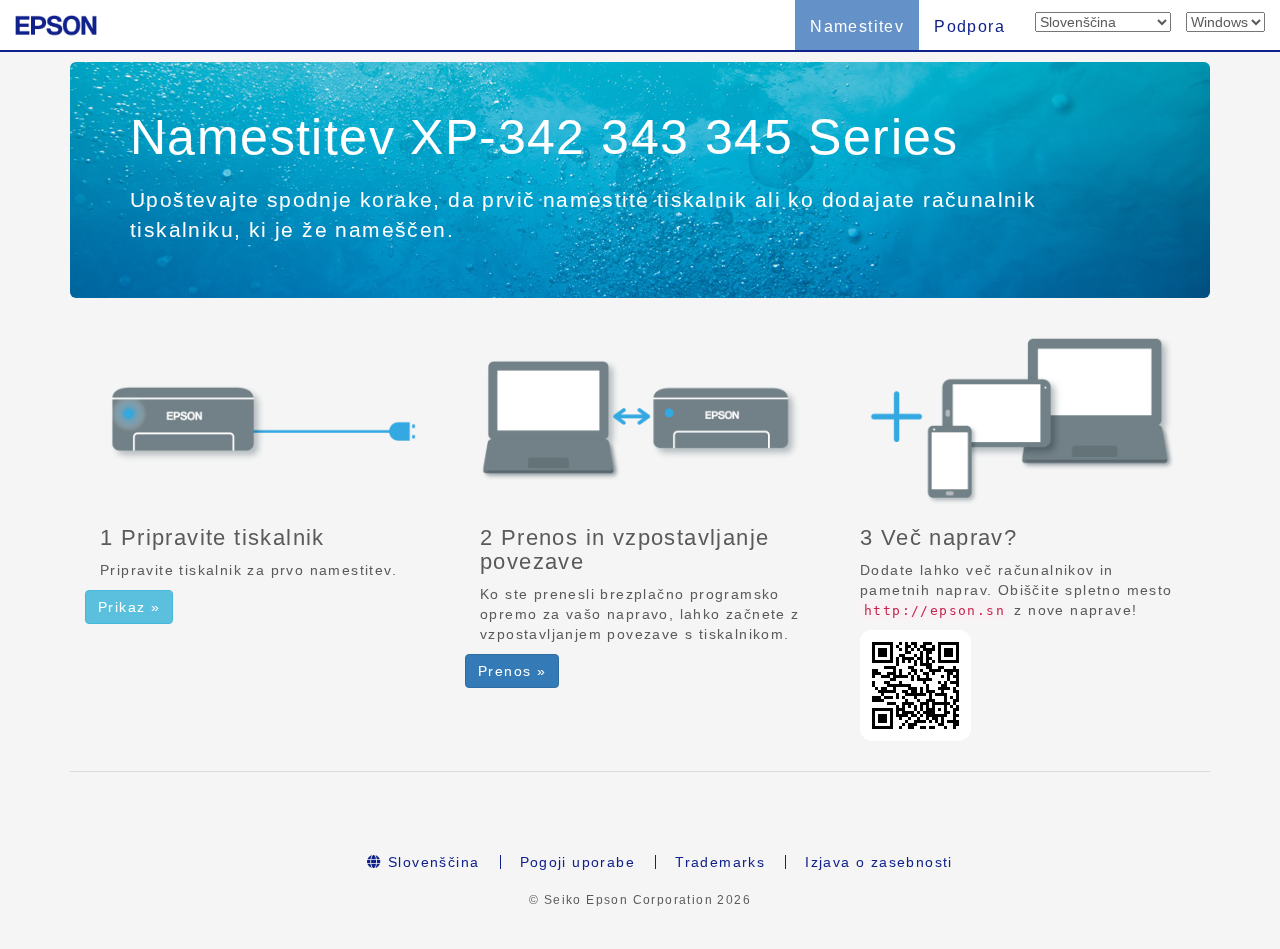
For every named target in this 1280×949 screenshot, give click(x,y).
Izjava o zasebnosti (879, 862)
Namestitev (857, 26)
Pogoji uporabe (578, 862)
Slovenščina (431, 862)
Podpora (969, 26)
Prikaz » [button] (129, 607)
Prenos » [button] (512, 671)
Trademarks (720, 862)
